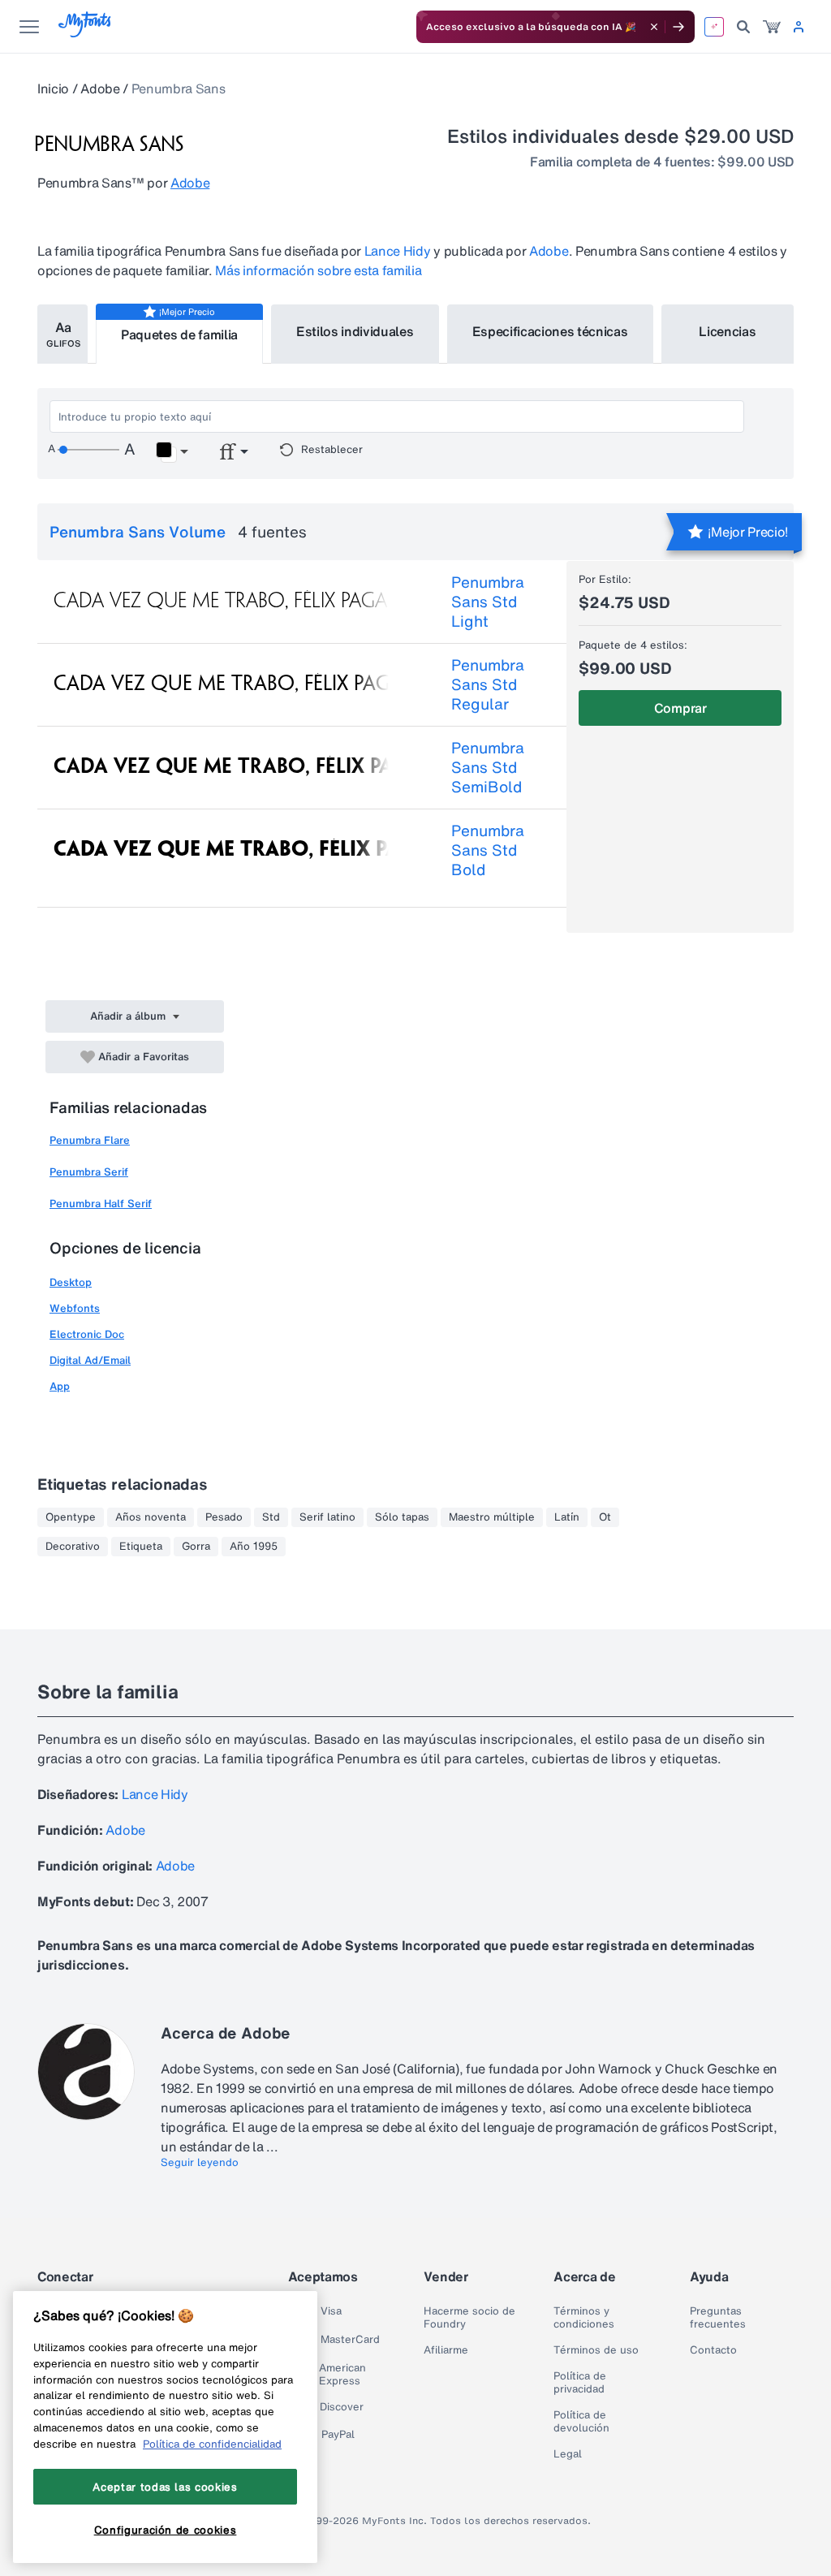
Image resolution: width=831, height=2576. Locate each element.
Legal (568, 2454)
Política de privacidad (580, 2383)
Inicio (53, 88)
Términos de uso (596, 2350)
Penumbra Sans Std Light (488, 602)
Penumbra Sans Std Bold (488, 850)
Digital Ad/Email (90, 1360)
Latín (567, 1517)
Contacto (713, 2350)
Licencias (727, 331)
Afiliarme (446, 2350)
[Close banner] (654, 27)
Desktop (71, 1282)
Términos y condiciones (584, 2318)
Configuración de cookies (166, 2530)
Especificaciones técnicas (550, 331)
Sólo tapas (402, 1517)
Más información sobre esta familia (318, 270)
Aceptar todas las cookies (165, 2487)
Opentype (71, 1517)
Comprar (680, 708)
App (60, 1386)
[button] (172, 452)
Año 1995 (254, 1547)
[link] (772, 27)
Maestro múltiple (492, 1517)
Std (271, 1517)
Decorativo (73, 1547)
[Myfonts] (86, 33)
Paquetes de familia (179, 334)
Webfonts (75, 1308)
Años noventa (151, 1517)
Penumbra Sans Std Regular (488, 684)
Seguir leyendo (200, 2163)
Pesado (224, 1517)
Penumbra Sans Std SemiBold (488, 767)
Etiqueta (141, 1547)
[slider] (88, 450)
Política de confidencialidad (212, 2444)
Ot (605, 1517)
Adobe (100, 88)
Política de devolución (581, 2422)
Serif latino (327, 1517)
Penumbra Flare (90, 1140)
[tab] (62, 334)
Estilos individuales (355, 331)
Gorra (196, 1547)
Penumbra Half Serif (101, 1204)
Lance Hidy (398, 251)
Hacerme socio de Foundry (469, 2318)
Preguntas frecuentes (718, 2318)
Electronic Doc (87, 1334)
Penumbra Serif (89, 1172)
